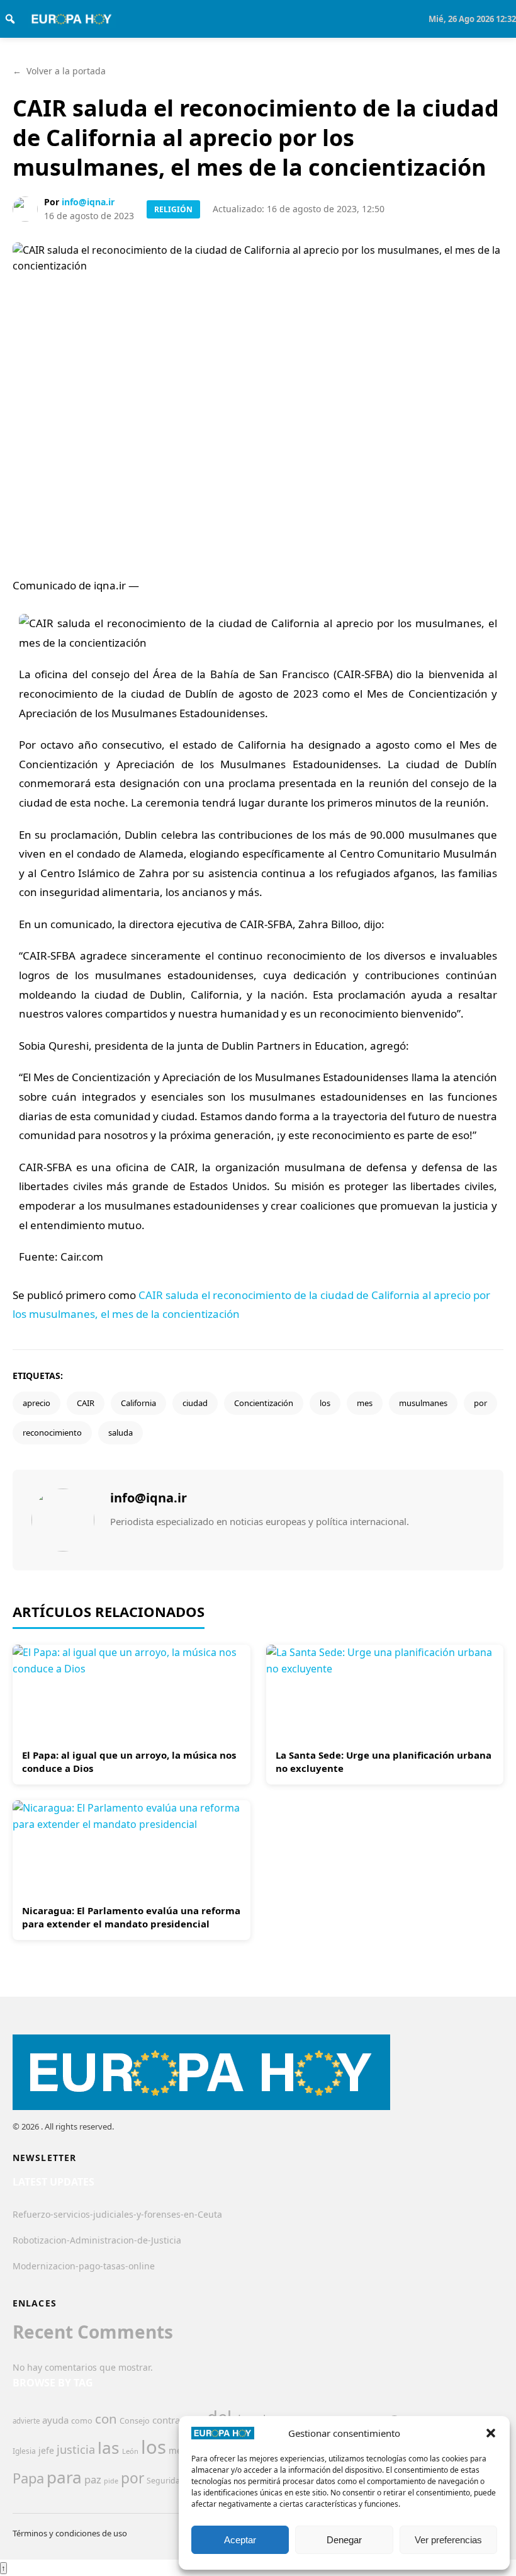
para (64, 2477)
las (109, 2448)
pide (111, 2481)
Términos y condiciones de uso (70, 2533)
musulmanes (423, 1403)
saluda (121, 1433)
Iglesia (24, 2451)
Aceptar (240, 2540)
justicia (76, 2449)
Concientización (264, 1403)
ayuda (55, 2420)
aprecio (36, 1403)
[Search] (10, 19)
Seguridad (166, 2481)
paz (93, 2479)
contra (166, 2420)
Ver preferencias (448, 2540)
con (106, 2419)
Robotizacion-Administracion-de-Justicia (97, 2240)
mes (365, 1403)
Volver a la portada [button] (59, 71)
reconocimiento (52, 1433)
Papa (28, 2478)
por (480, 1403)
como (82, 2420)
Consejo (135, 2420)
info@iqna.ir (88, 202)
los (325, 1403)
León (130, 2451)
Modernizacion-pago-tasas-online (84, 2266)
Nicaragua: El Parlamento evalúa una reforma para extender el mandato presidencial (131, 1917)
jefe (46, 2450)
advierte (26, 2421)
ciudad (195, 1403)
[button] (491, 2433)
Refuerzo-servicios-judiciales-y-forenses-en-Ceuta (117, 2214)
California (138, 1403)
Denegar (344, 2540)
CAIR (86, 1403)
